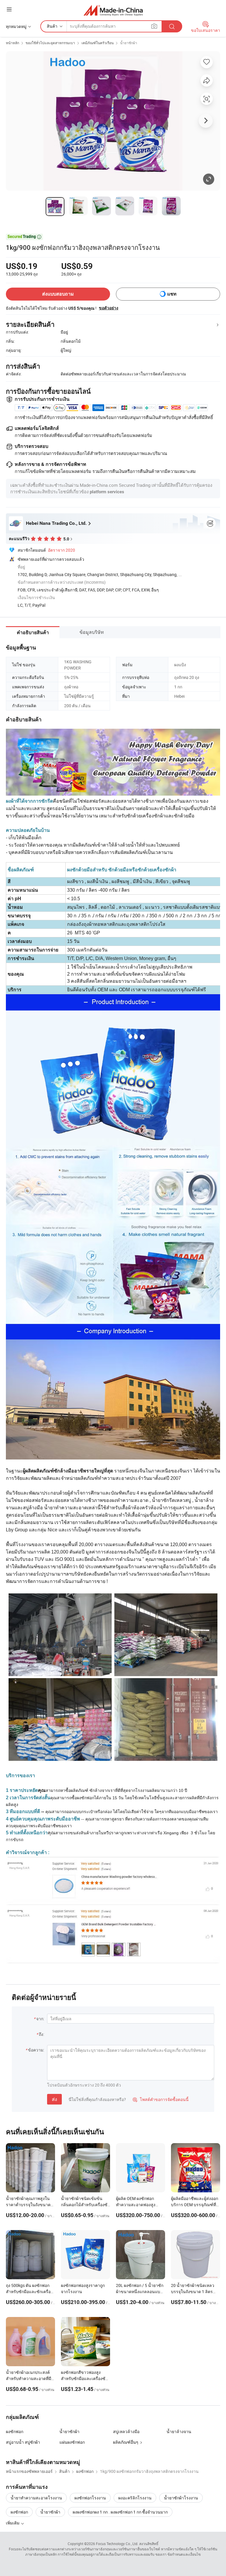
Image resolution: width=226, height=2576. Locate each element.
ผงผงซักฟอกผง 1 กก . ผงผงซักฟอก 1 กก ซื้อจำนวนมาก (120, 2512)
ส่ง (54, 2099)
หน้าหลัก (13, 43)
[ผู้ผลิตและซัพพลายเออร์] (113, 10)
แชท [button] (172, 294)
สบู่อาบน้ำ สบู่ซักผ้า (23, 2442)
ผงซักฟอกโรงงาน (90, 2498)
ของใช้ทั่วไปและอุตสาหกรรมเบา (50, 43)
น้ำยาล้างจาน (179, 2431)
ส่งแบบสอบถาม (58, 294)
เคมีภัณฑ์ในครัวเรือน (98, 43)
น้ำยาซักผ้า (129, 43)
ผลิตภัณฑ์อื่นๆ (126, 2442)
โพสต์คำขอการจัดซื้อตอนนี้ (161, 2099)
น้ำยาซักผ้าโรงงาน (181, 2498)
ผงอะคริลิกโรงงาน (135, 2498)
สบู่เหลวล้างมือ (126, 2431)
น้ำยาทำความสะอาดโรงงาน (36, 2498)
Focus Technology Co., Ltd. (117, 2544)
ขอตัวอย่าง (109, 308)
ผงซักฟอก (15, 2431)
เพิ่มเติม (13, 2523)
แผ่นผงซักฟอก (72, 2442)
